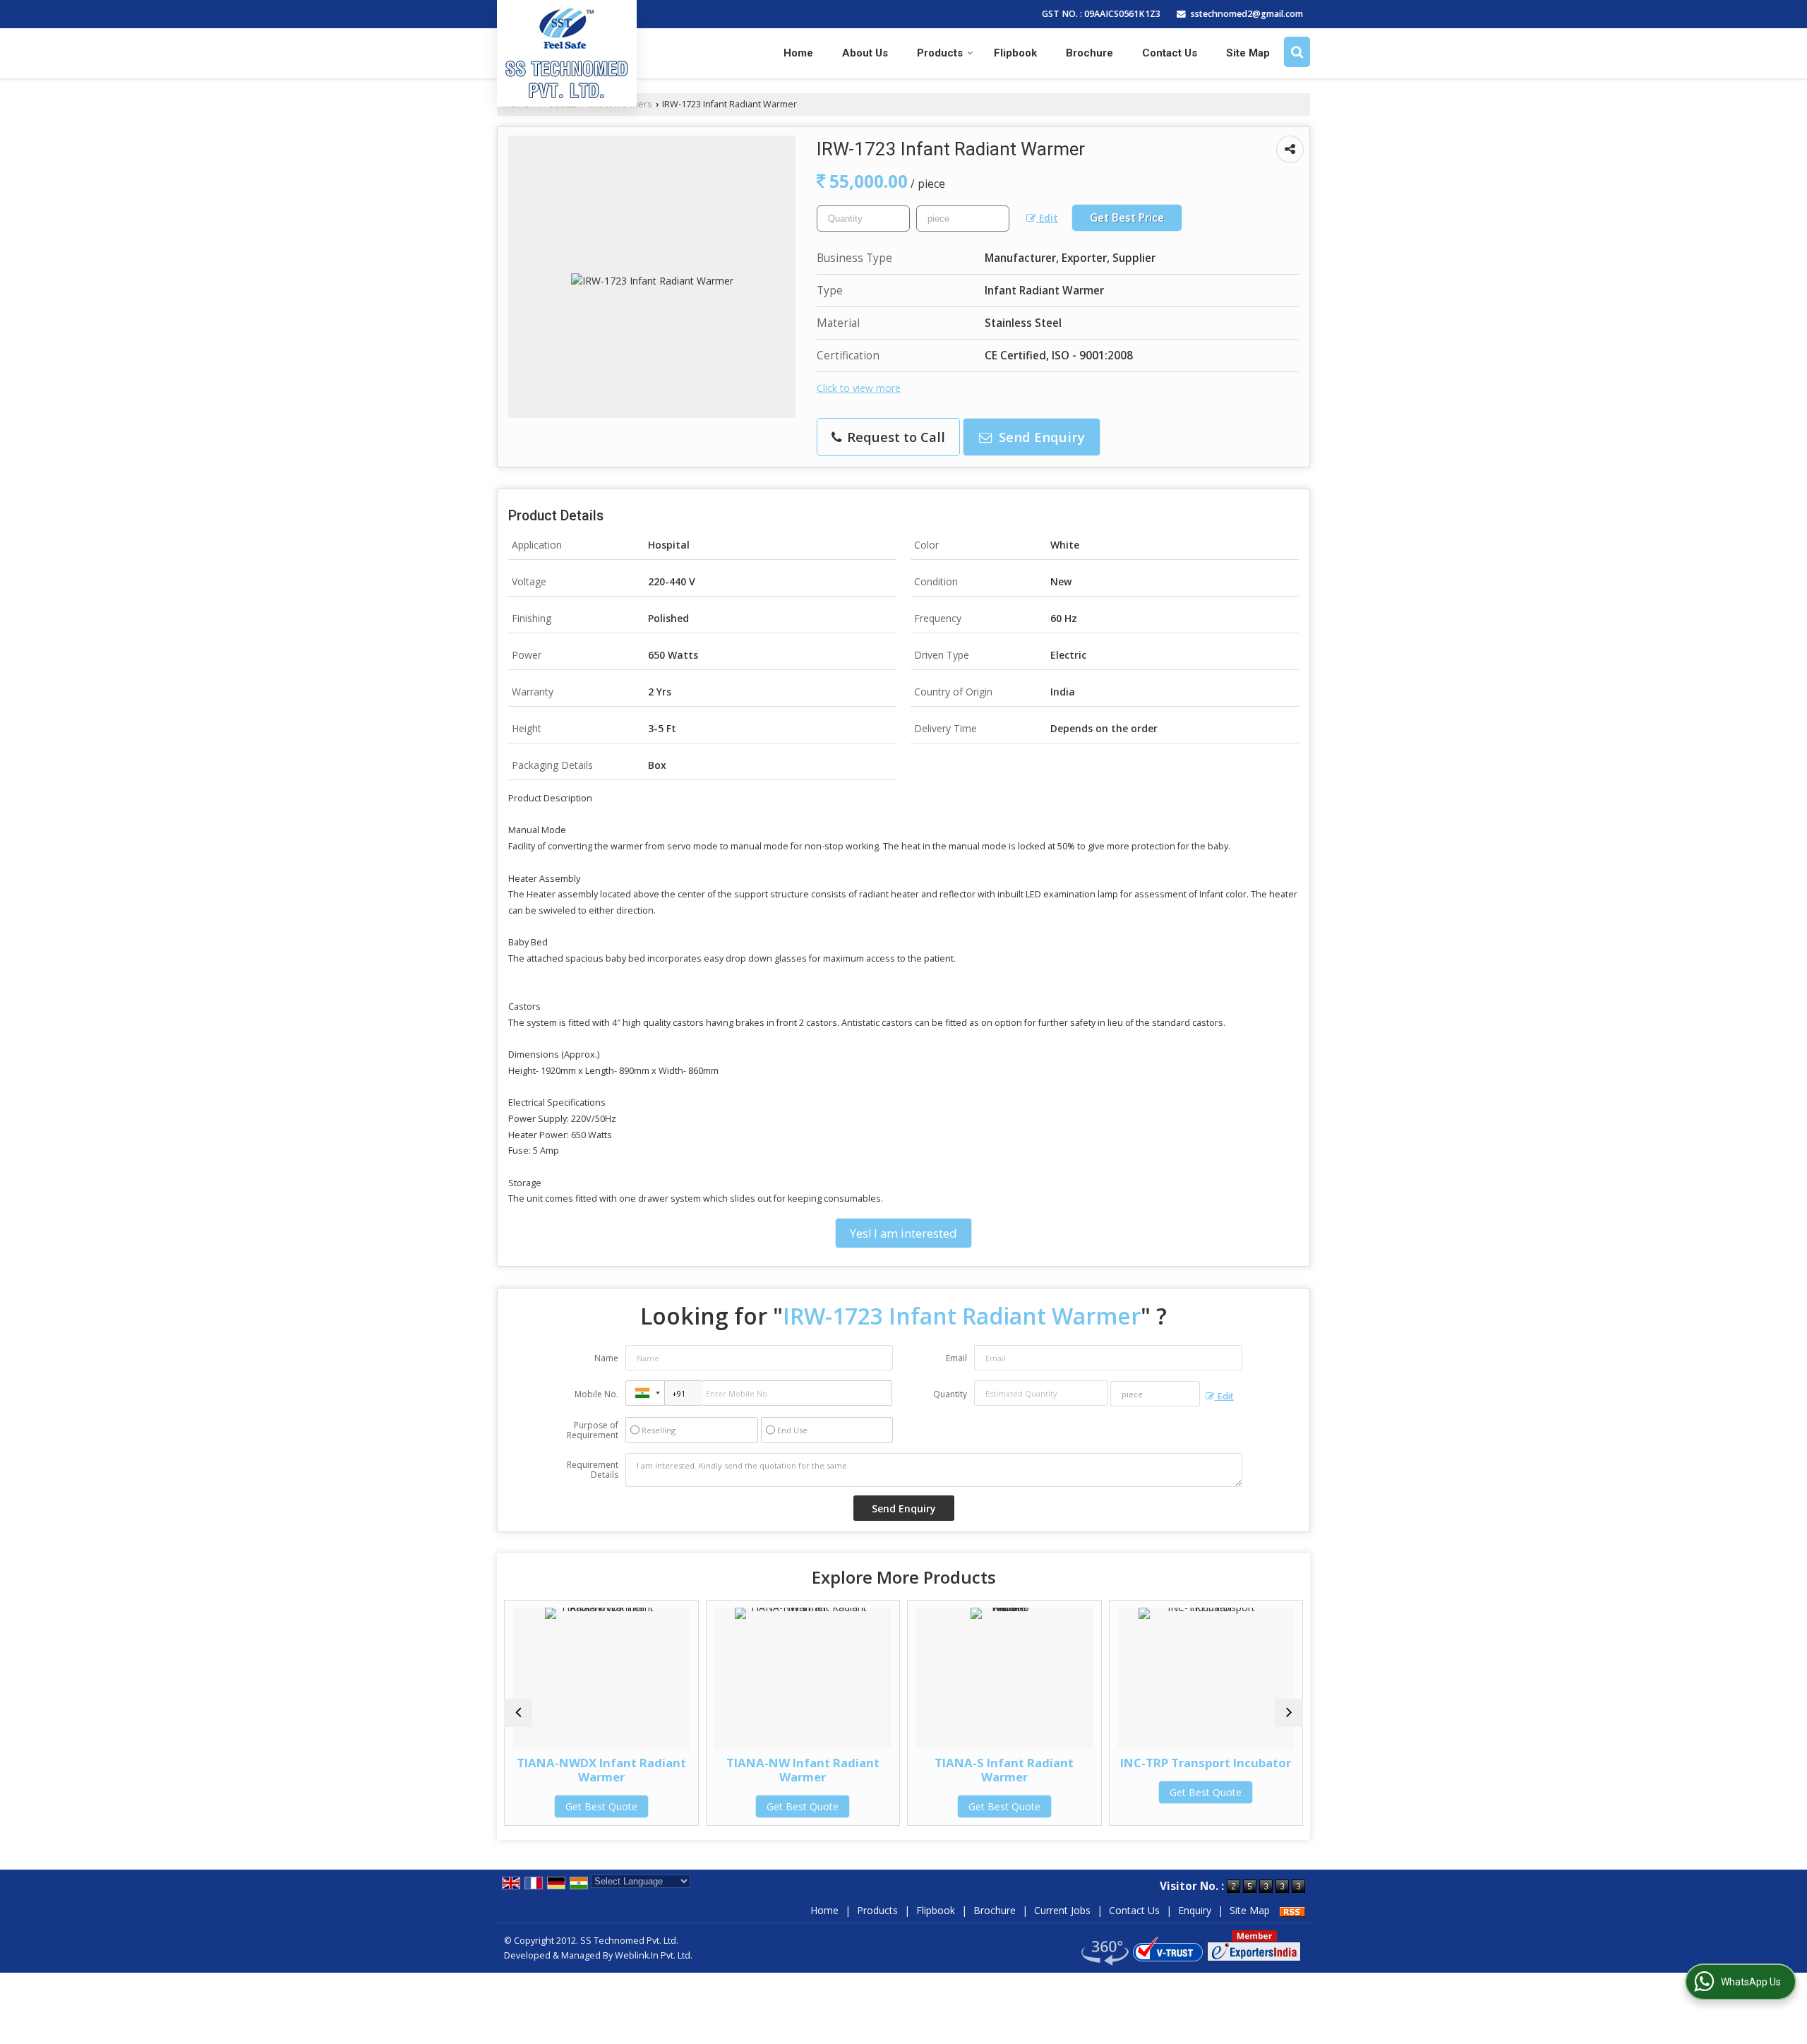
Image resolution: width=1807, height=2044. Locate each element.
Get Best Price (1127, 218)
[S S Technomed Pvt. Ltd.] (567, 52)
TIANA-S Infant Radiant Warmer (845, 1770)
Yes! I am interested (903, 1233)
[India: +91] (645, 1393)
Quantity (950, 1394)
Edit (1047, 218)
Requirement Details (593, 1470)
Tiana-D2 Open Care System (1248, 1763)
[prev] (518, 1713)
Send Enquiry (1040, 437)
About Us (865, 53)
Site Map (1248, 53)
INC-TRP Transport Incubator (1046, 1763)
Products (940, 53)
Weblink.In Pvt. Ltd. (654, 1955)
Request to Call (894, 437)
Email (956, 1358)
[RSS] (1292, 1910)
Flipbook (1015, 53)
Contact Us (1170, 53)
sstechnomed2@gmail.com (1247, 14)
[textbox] (963, 219)
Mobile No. (596, 1394)
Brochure (1089, 53)
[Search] (1297, 52)
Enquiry (1195, 1910)
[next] (1289, 1713)
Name (606, 1358)
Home (798, 53)
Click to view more (859, 388)
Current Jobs (1062, 1910)
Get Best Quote (643, 1806)
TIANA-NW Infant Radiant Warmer (643, 1770)
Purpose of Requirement (593, 1430)
